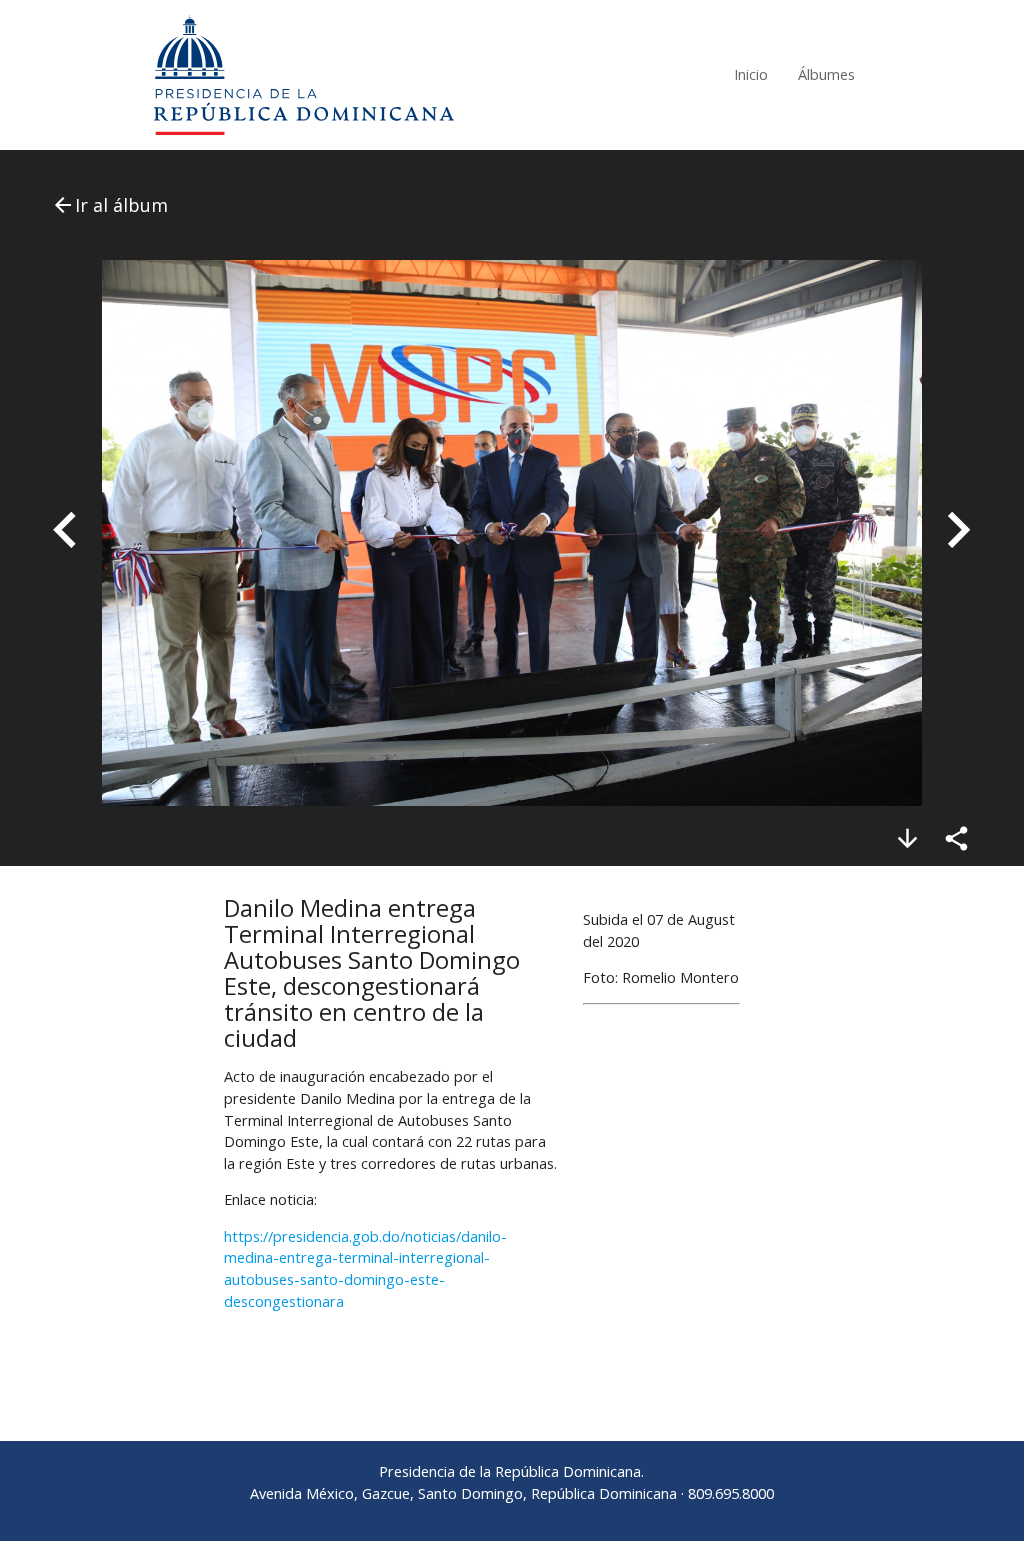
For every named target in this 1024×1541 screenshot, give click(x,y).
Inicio (751, 74)
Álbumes (826, 74)
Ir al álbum (109, 205)
